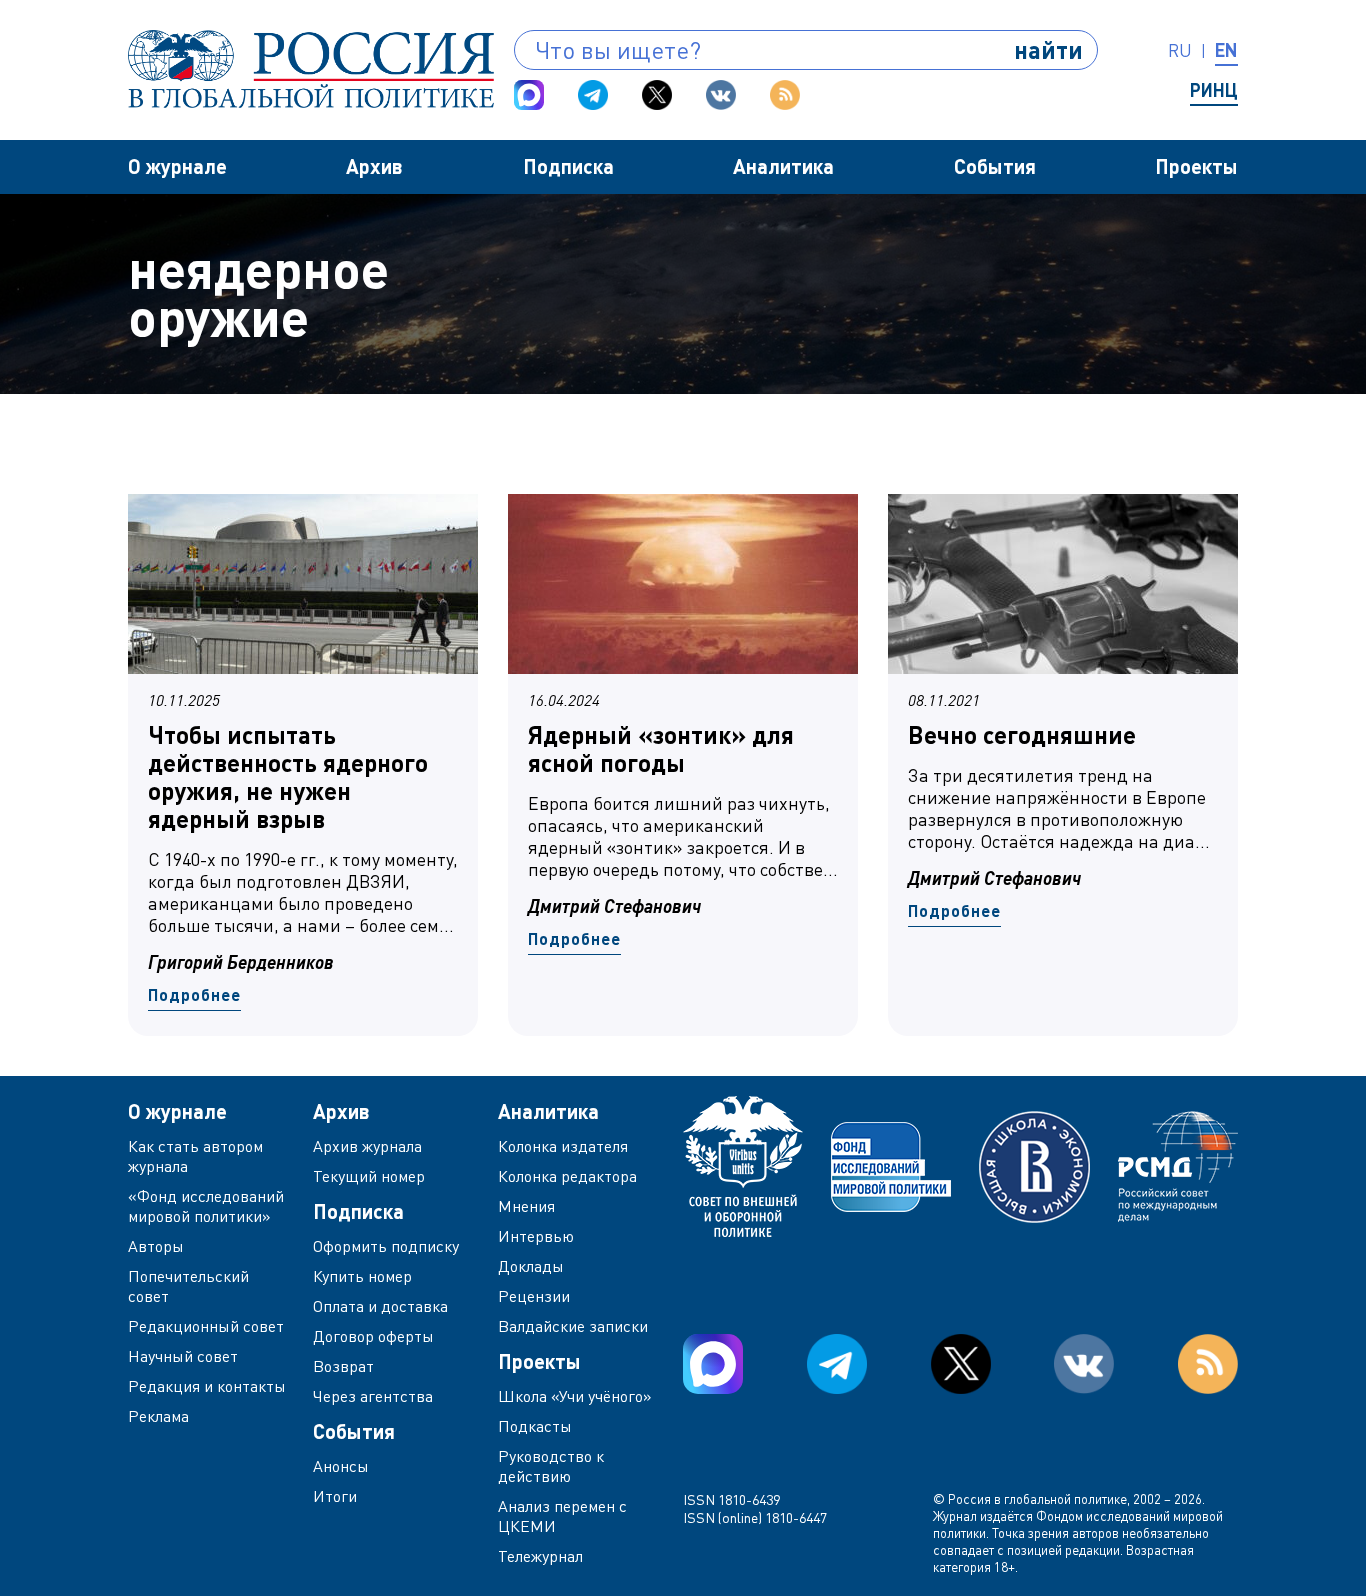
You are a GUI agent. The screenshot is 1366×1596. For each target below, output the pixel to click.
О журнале (177, 166)
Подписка (568, 166)
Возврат (343, 1366)
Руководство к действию (551, 1466)
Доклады (531, 1266)
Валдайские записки (573, 1326)
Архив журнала (367, 1146)
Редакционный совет (206, 1326)
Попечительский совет (188, 1286)
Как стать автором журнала (195, 1156)
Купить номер (362, 1276)
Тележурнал (540, 1556)
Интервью (536, 1236)
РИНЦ (1214, 90)
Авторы (156, 1246)
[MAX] (529, 95)
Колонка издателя (563, 1146)
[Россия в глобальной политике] (311, 69)
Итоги (335, 1496)
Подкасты (535, 1426)
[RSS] (785, 95)
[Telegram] (593, 95)
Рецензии (534, 1296)
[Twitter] (657, 95)
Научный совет (183, 1356)
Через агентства (373, 1396)
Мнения (526, 1206)
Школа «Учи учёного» (575, 1396)
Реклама (158, 1416)
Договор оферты (373, 1336)
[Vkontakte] (721, 95)
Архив (374, 166)
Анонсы (341, 1466)
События (995, 166)
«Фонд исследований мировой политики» (206, 1206)
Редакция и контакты (207, 1386)
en (1226, 50)
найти (1048, 49)
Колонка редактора (567, 1176)
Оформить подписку (386, 1246)
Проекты (1196, 166)
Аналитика (783, 166)
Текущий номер (369, 1176)
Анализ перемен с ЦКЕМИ (562, 1516)
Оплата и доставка (380, 1306)
